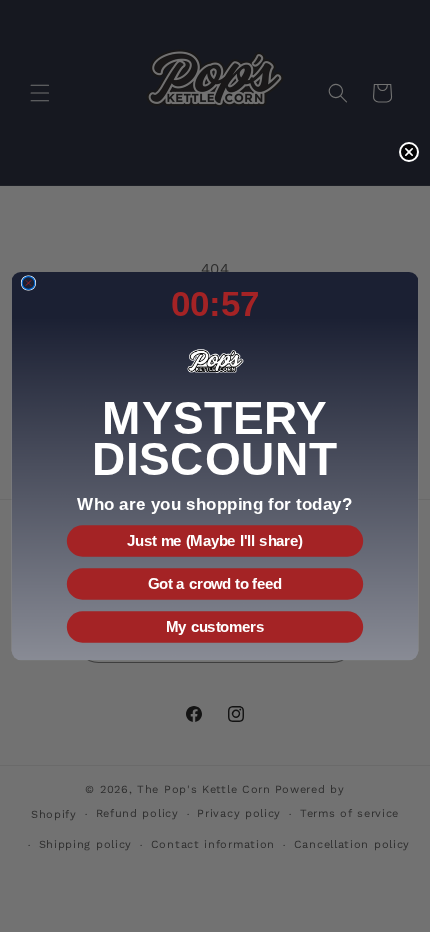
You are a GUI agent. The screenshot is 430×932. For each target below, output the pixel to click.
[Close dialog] (28, 282)
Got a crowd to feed (215, 584)
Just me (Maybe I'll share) (215, 541)
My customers (215, 627)
